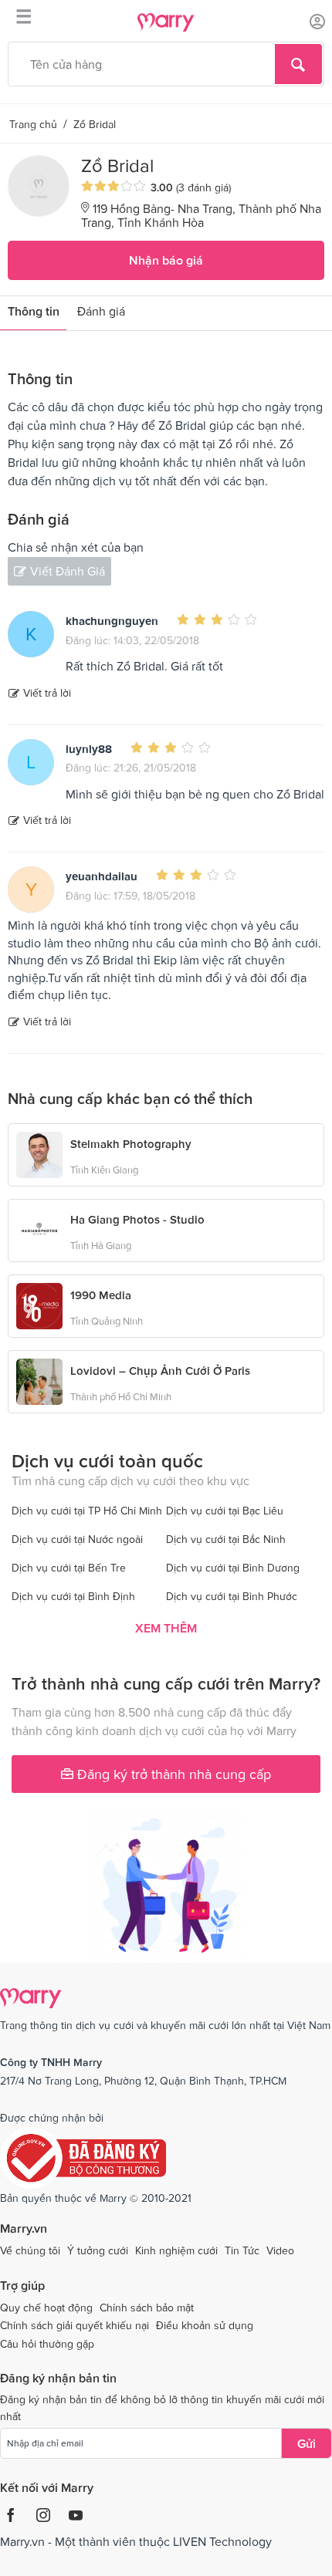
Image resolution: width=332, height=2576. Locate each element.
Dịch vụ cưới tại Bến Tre (69, 1568)
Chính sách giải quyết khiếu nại (75, 2325)
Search (298, 64)
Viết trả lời (47, 693)
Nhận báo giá (166, 260)
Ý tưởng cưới (98, 2250)
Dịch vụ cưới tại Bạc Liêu (225, 1511)
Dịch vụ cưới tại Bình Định (73, 1596)
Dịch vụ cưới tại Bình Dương (233, 1568)
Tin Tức (242, 2250)
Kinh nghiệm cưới (176, 2250)
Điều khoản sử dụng (205, 2325)
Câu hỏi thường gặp (47, 2344)
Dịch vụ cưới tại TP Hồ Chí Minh (87, 1511)
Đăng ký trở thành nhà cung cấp (172, 1774)
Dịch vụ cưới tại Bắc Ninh (226, 1539)
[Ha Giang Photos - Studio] (39, 1228)
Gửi (307, 2443)
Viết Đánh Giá (68, 571)
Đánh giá (101, 311)
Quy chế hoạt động (46, 2308)
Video (280, 2250)
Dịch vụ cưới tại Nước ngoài (77, 1539)
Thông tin (34, 311)
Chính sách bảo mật (147, 2308)
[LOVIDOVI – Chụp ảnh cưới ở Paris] (39, 1379)
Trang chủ (33, 124)
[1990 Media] (39, 1304)
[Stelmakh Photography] (39, 1153)
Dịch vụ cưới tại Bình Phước (232, 1596)
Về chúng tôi (30, 2250)
